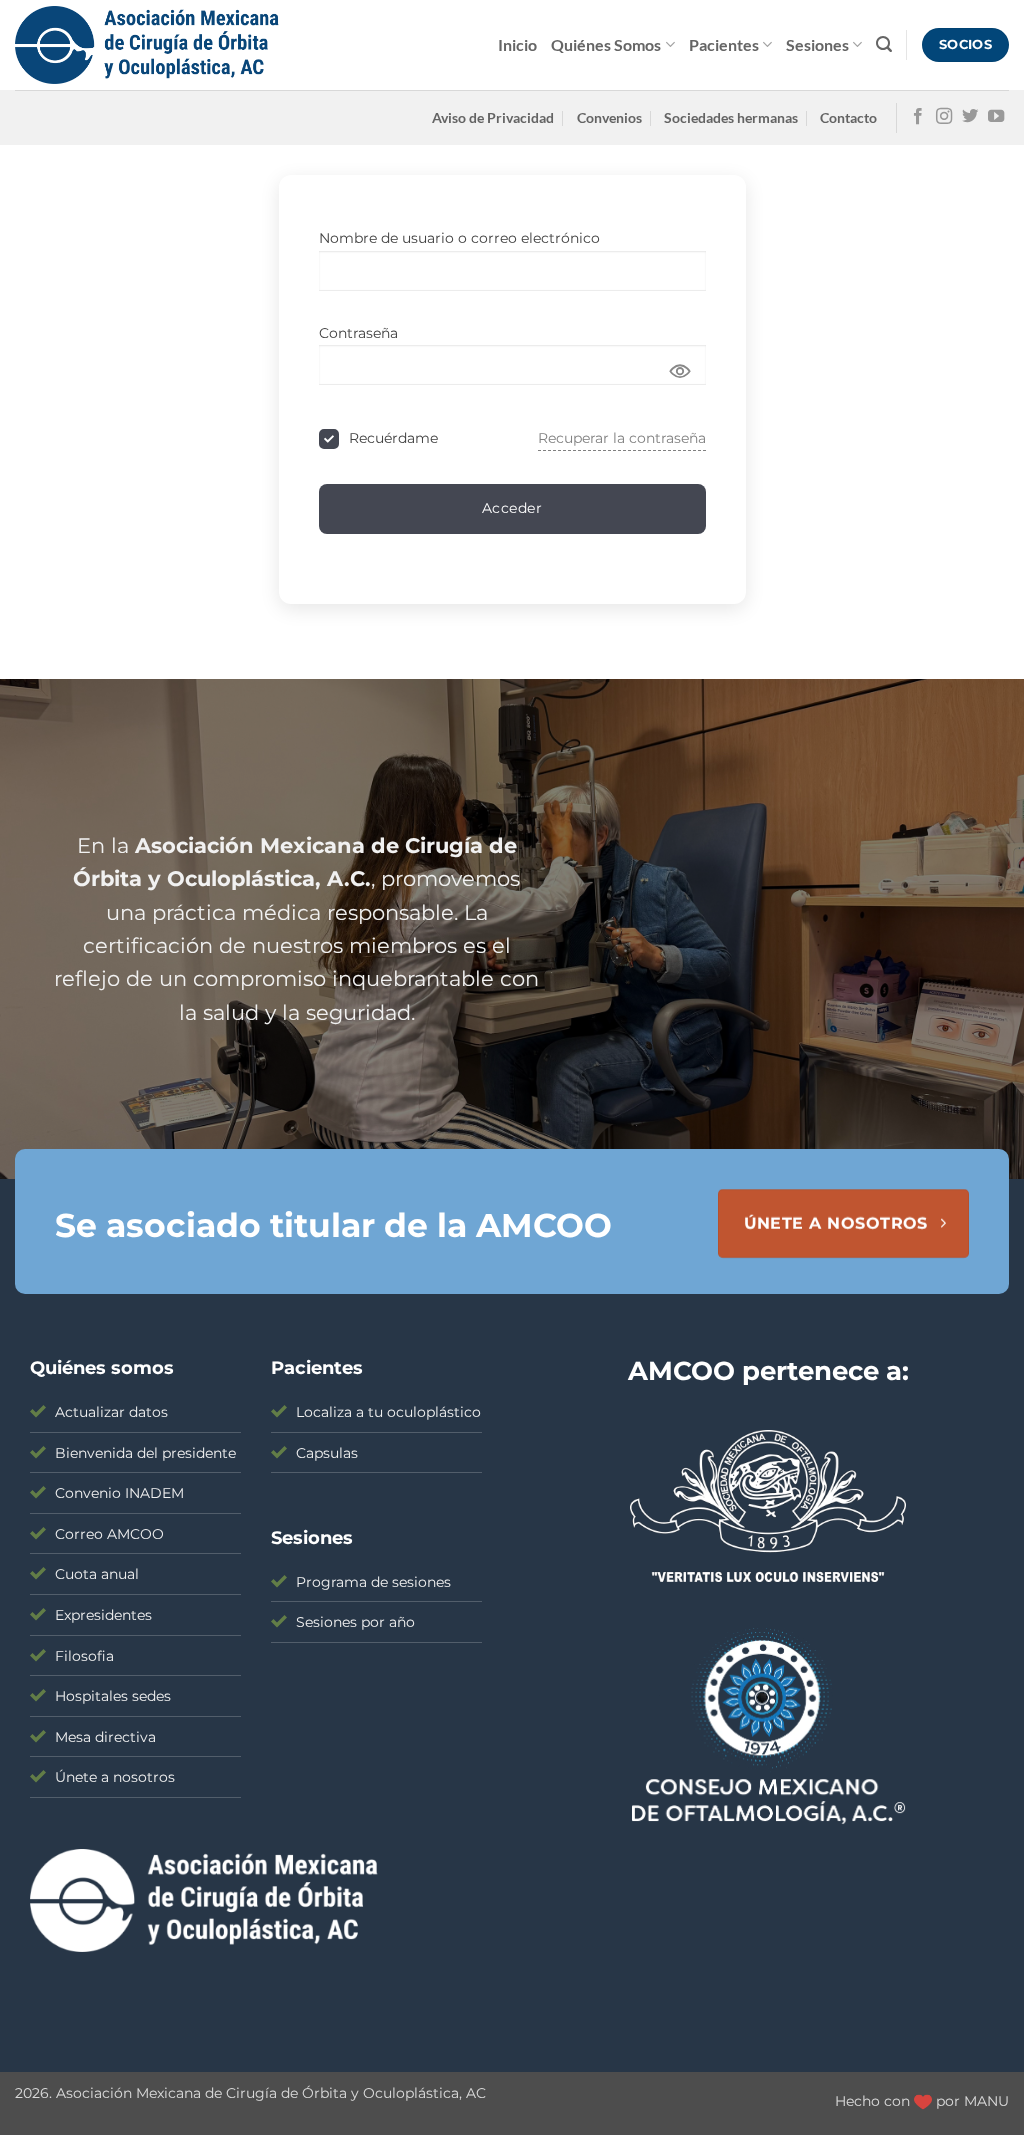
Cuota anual (97, 1574)
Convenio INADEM (119, 1493)
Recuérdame (393, 438)
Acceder (512, 508)
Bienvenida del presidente (145, 1453)
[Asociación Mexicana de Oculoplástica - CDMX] (147, 45)
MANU (986, 2101)
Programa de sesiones (373, 1582)
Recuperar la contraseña (622, 438)
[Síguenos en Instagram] (944, 117)
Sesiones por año (355, 1622)
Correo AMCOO (109, 1534)
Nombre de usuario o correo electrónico (459, 238)
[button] (884, 44)
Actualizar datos (111, 1412)
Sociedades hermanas (731, 117)
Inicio (517, 44)
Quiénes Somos (606, 44)
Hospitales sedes (113, 1696)
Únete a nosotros (115, 1777)
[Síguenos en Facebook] (918, 117)
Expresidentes (103, 1615)
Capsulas (327, 1453)
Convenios (609, 117)
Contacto (848, 117)
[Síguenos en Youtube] (996, 117)
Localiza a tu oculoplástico (388, 1412)
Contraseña (358, 333)
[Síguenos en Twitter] (970, 117)
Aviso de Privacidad (493, 117)
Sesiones (817, 44)
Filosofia (84, 1656)
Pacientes (724, 44)
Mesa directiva (105, 1737)
